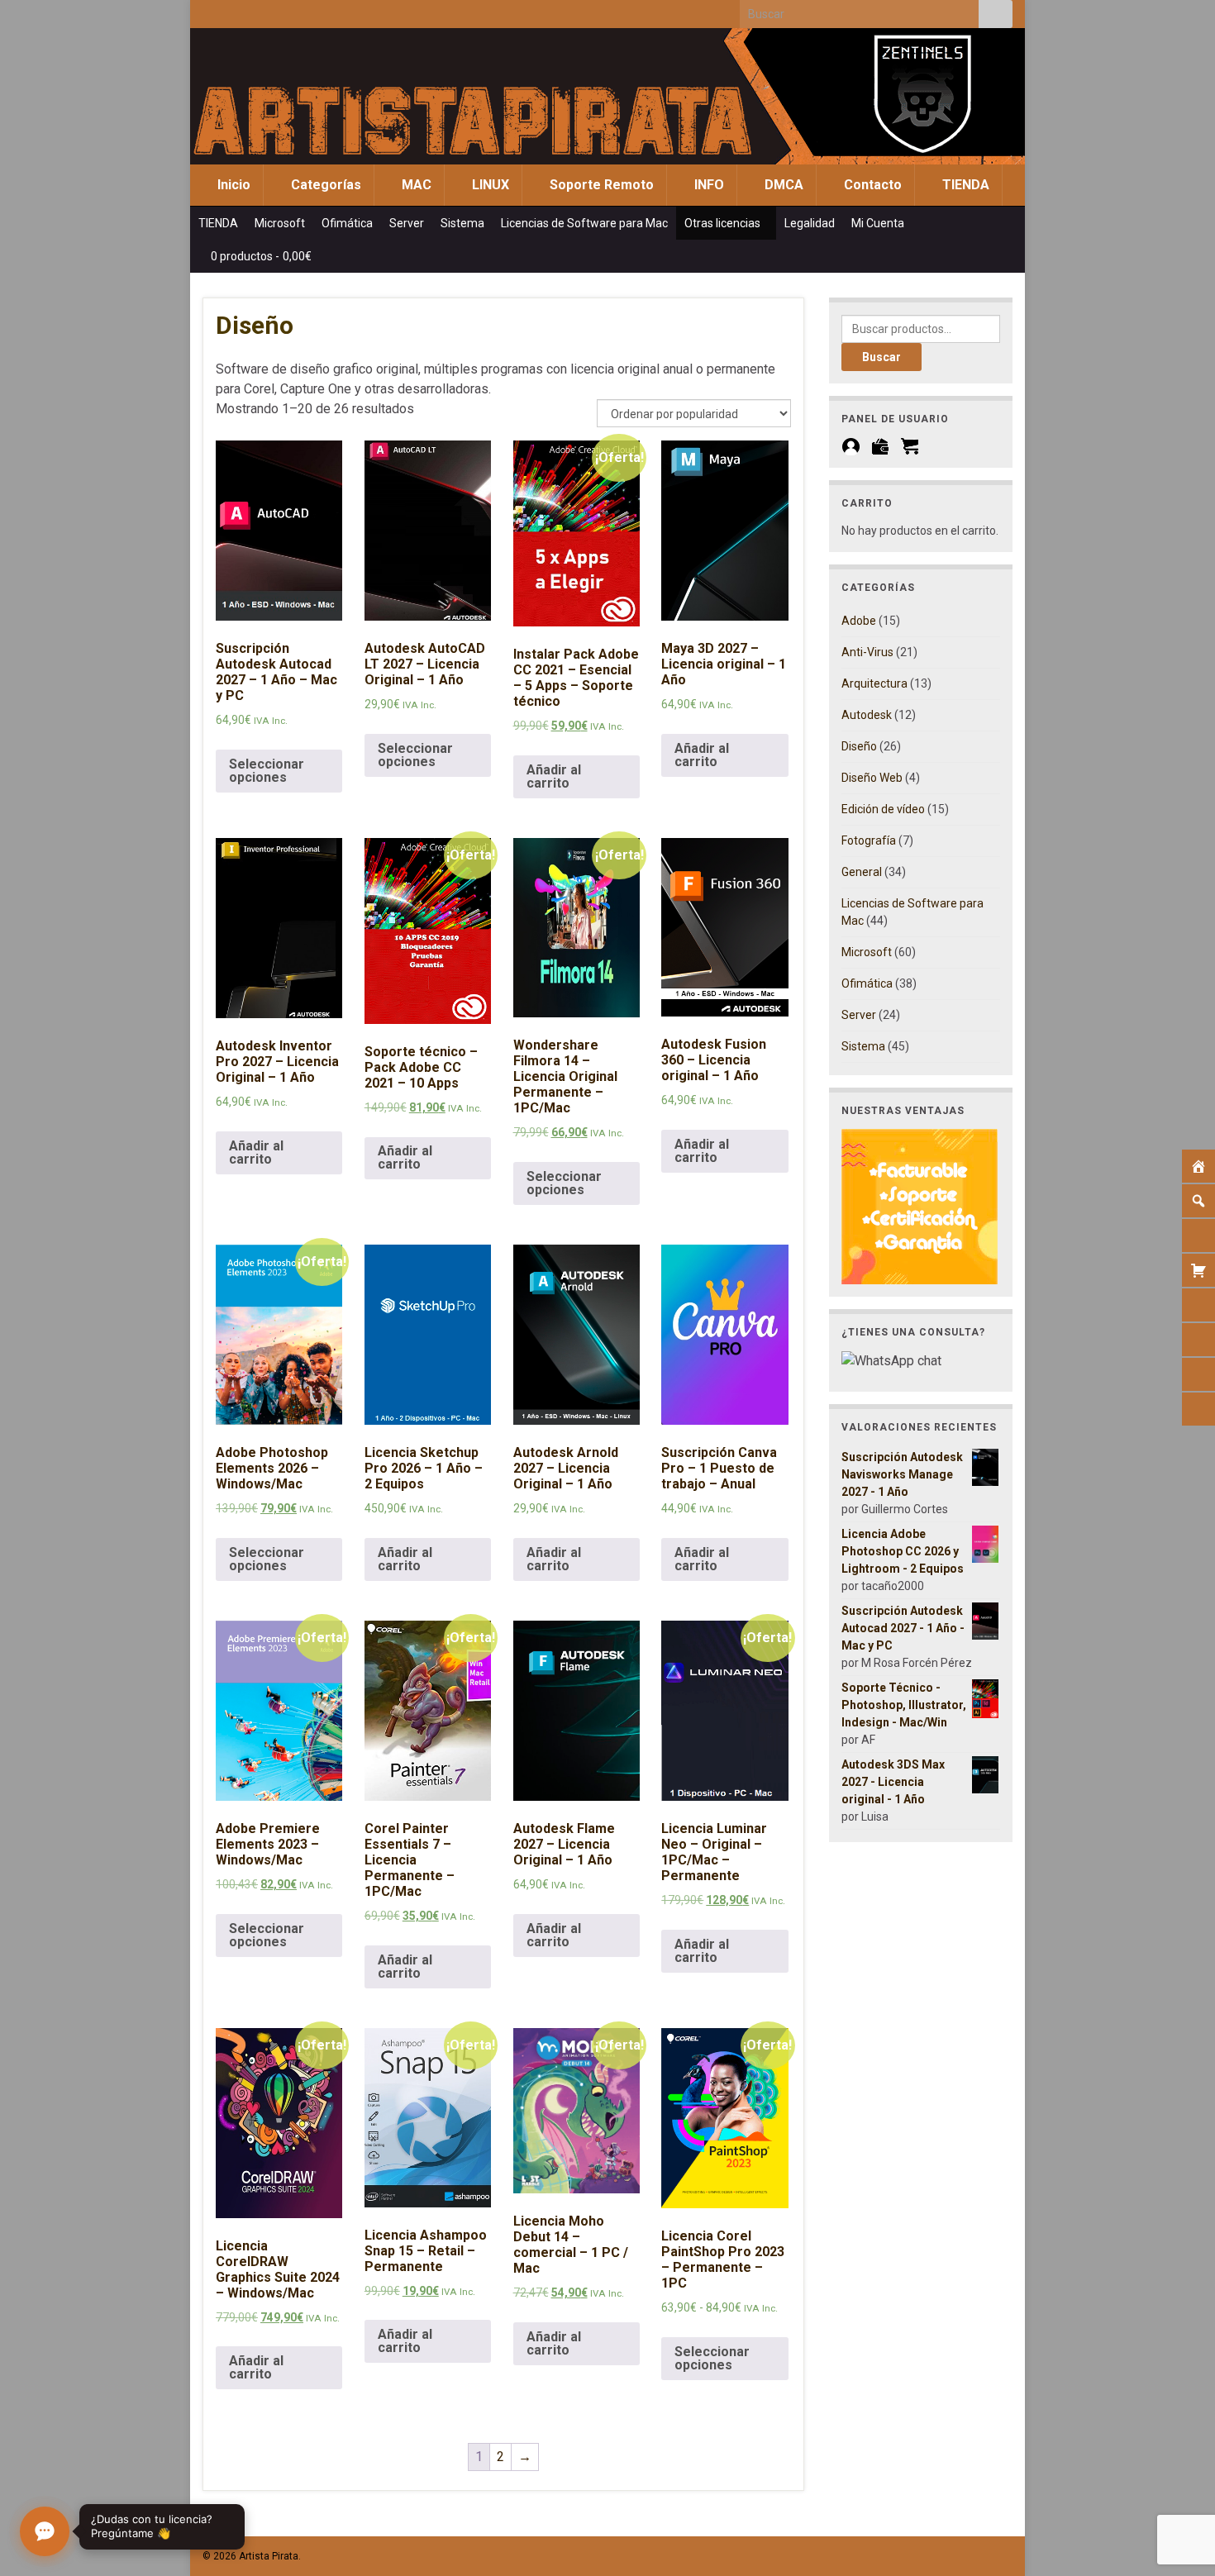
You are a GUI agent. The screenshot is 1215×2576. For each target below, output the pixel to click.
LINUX (489, 185)
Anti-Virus (867, 652)
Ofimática (347, 223)
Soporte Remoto (600, 185)
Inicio (232, 185)
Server (407, 223)
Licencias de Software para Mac (584, 223)
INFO (708, 185)
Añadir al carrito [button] (554, 776)
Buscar (881, 357)
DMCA (782, 185)
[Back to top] (1178, 2478)
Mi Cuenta (879, 223)
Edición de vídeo (883, 809)
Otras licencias (724, 223)
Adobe (859, 621)
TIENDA (964, 185)
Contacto (871, 185)
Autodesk (867, 715)
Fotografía (869, 840)
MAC (415, 185)
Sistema (462, 223)
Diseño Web (872, 778)
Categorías (324, 185)
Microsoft (280, 223)
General (862, 872)
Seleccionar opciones (267, 771)
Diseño (859, 746)
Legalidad (810, 223)
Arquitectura (874, 683)
